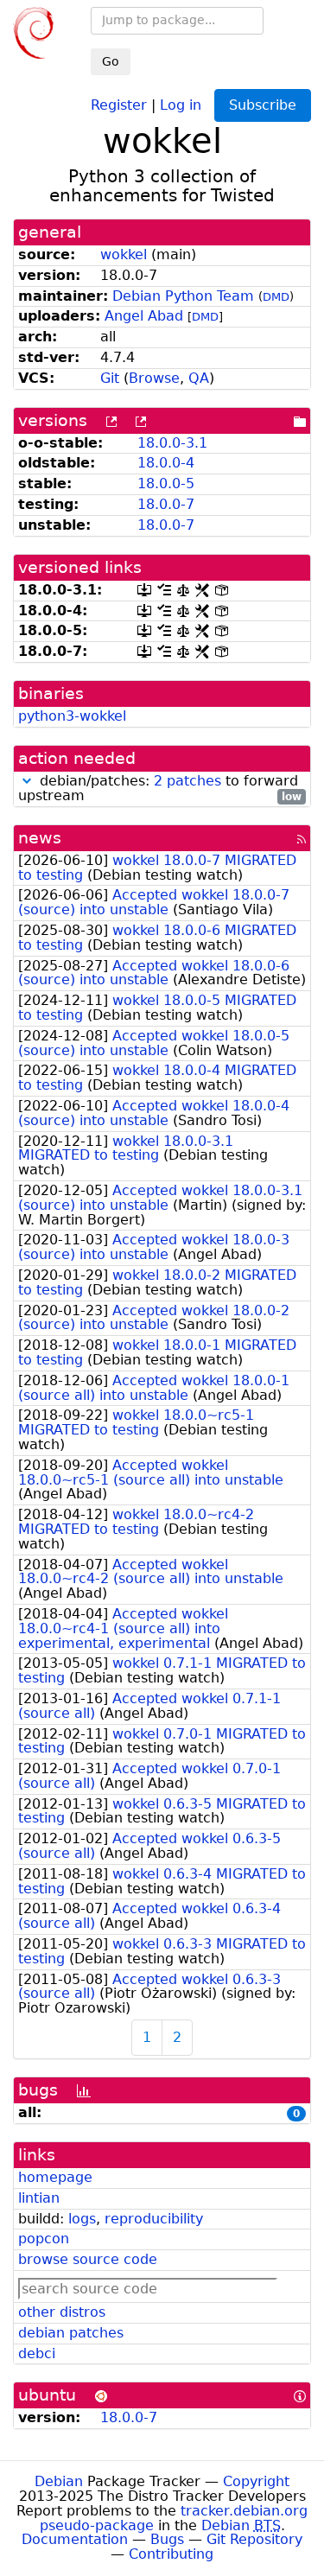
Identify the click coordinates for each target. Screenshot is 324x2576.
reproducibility (154, 2219)
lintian (39, 2198)
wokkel (124, 254)
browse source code (88, 2259)
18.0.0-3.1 (172, 443)
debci (37, 2353)
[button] (27, 781)
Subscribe (263, 105)
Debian (59, 2481)
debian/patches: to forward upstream (160, 789)
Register (119, 104)
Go (111, 61)
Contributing (171, 2554)
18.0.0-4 (166, 463)
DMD (276, 297)
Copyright (256, 2481)
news (40, 838)
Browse (154, 378)
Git (110, 378)
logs (82, 2219)
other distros (62, 2312)
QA (199, 378)
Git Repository (254, 2539)
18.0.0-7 (166, 504)
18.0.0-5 (166, 483)
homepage (55, 2177)
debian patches (71, 2333)
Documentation (75, 2539)
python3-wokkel (72, 716)
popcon (44, 2239)
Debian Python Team (183, 296)
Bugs (167, 2539)
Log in (181, 104)
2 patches (187, 781)
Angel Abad (144, 316)
